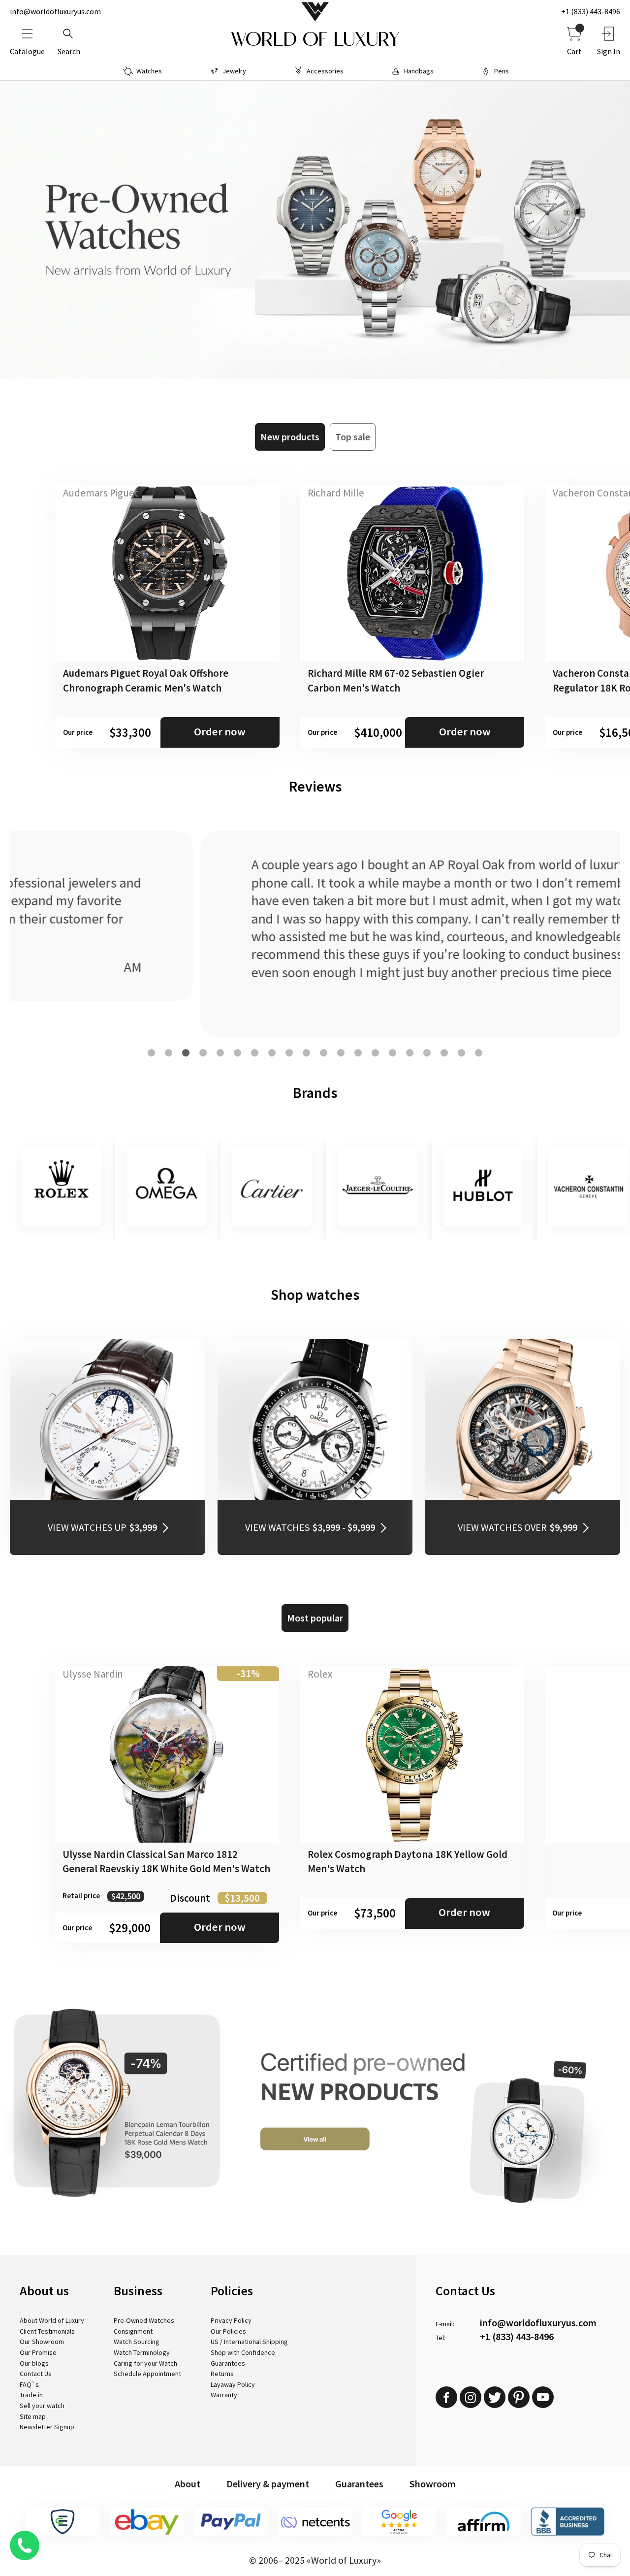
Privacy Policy (231, 2320)
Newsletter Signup (47, 2427)
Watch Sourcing (137, 2342)
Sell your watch (42, 2406)
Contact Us (36, 2374)
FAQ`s (29, 2384)
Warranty (224, 2395)
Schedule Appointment (147, 2374)
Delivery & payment (268, 2484)
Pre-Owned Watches (144, 2320)
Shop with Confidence (243, 2352)
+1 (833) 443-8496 (591, 11)
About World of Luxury (52, 2320)
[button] (151, 1053)
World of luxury (315, 39)
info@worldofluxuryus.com (55, 11)
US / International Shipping (249, 2342)
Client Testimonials (47, 2331)
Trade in (31, 2395)
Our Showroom (42, 2342)
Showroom (433, 2484)
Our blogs (34, 2363)
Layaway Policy (233, 2384)
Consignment (133, 2331)
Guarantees (228, 2363)
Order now (220, 731)
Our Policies (228, 2331)
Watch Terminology (142, 2352)
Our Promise (38, 2352)
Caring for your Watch (145, 2363)
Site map (33, 2416)
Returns (222, 2374)
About (188, 2484)
